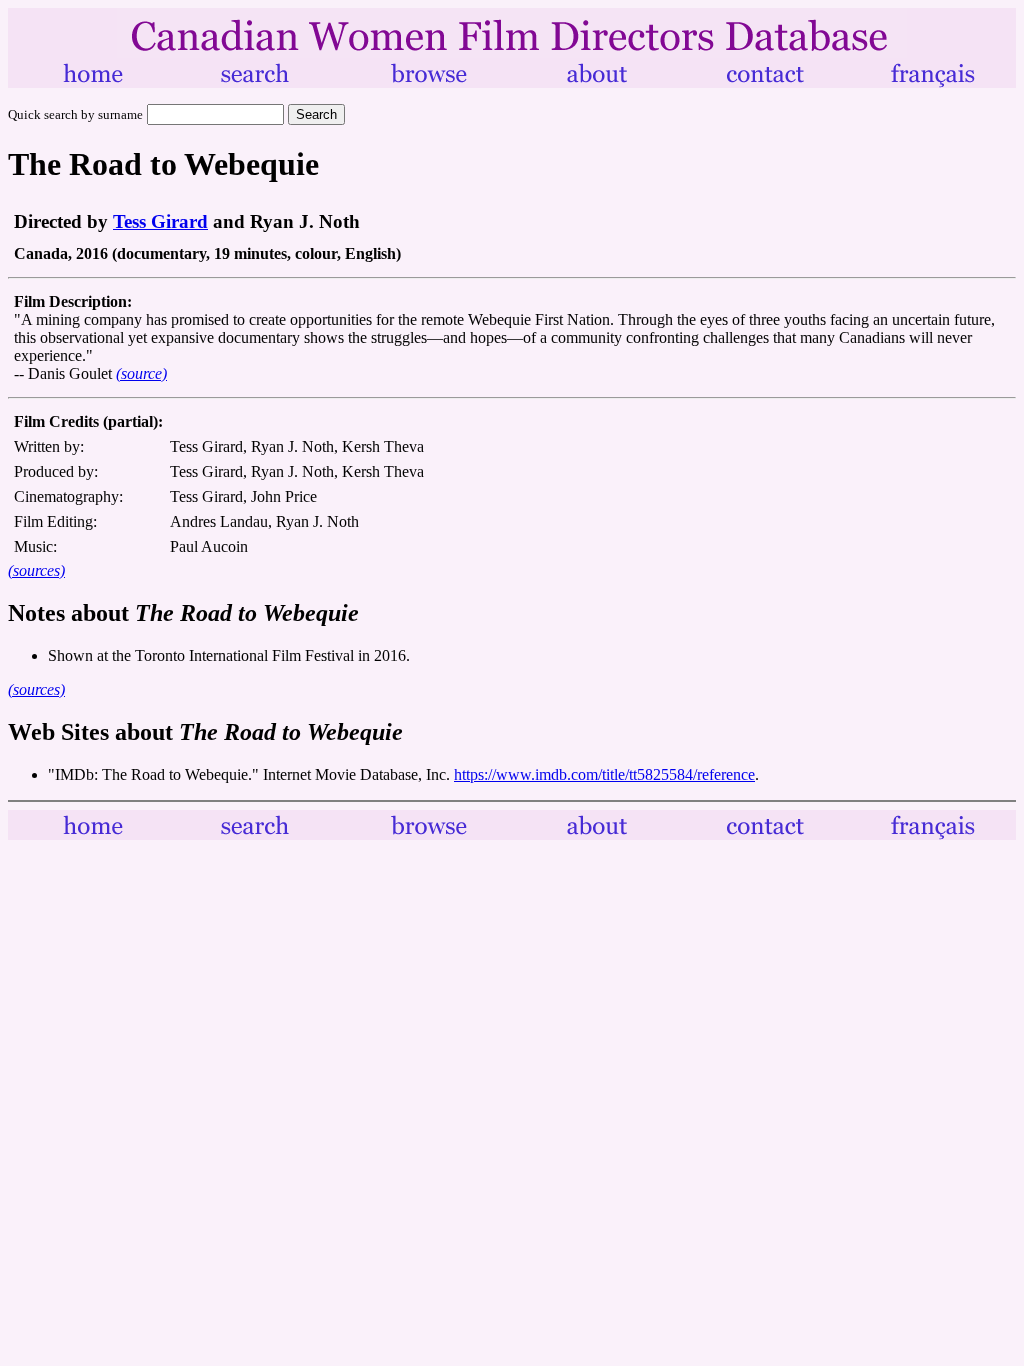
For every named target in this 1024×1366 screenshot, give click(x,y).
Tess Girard (160, 221)
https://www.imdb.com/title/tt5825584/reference (604, 774)
